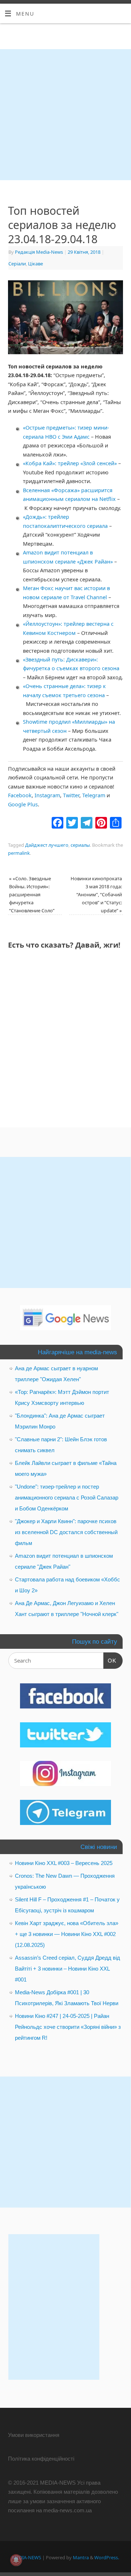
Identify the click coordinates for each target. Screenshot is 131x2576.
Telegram (94, 795)
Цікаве (35, 264)
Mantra (81, 2557)
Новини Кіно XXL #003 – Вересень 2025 (64, 1863)
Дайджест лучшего (47, 845)
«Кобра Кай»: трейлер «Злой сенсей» (70, 463)
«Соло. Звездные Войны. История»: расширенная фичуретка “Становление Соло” (32, 894)
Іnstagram (47, 795)
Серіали (17, 264)
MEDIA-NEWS (27, 2557)
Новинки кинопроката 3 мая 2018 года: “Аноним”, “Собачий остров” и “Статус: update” (96, 894)
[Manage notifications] (16, 2560)
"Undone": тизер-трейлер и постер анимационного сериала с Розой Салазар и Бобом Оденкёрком (67, 1498)
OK (110, 1660)
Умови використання (34, 2435)
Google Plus (23, 804)
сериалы (80, 845)
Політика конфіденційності (41, 2459)
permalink (19, 853)
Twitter (71, 795)
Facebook (20, 795)
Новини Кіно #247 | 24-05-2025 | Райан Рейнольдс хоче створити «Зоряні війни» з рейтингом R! (68, 2027)
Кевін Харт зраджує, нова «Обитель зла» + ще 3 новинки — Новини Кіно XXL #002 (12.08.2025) (67, 1934)
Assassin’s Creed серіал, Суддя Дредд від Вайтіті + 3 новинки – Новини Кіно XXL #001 (68, 1969)
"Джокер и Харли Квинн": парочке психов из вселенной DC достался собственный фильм (66, 1532)
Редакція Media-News (39, 252)
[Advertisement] (65, 115)
